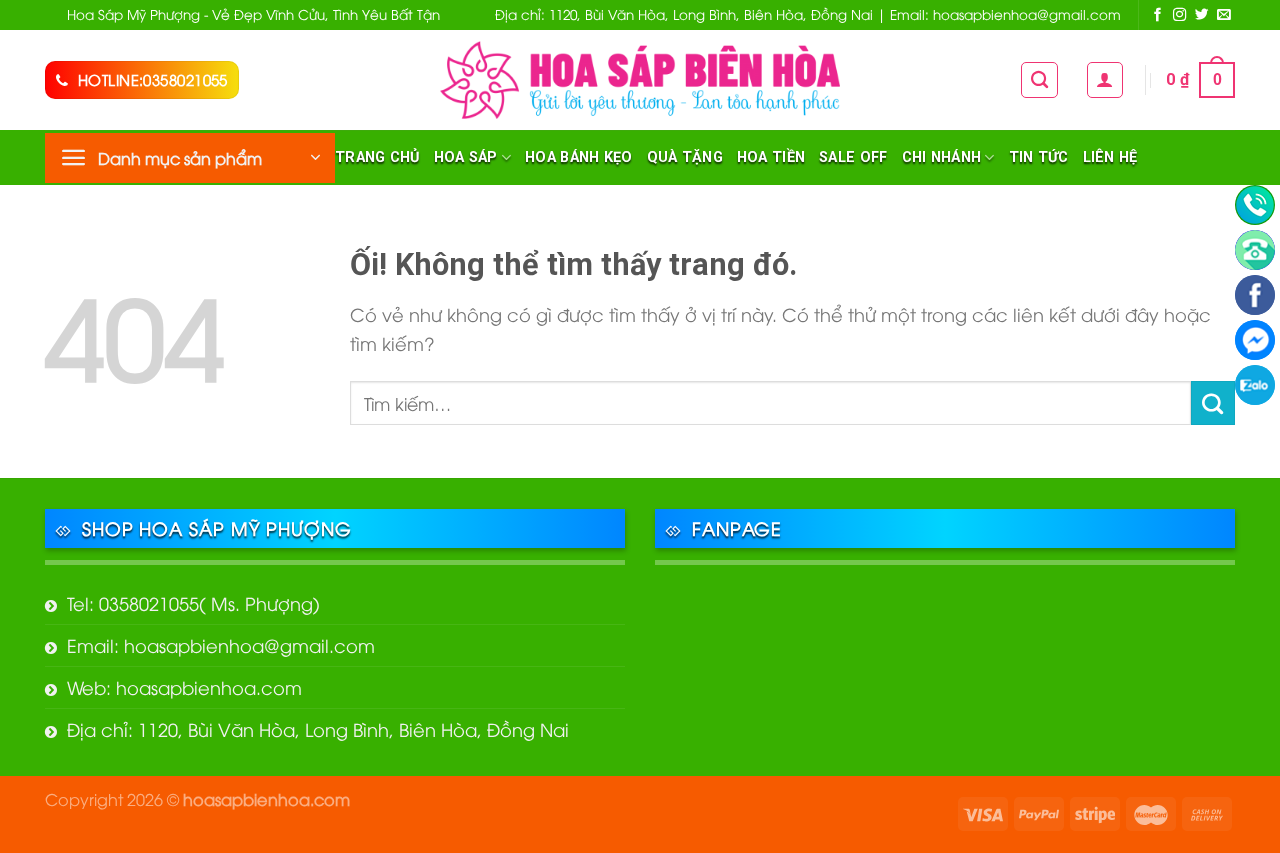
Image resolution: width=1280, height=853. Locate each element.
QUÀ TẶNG (685, 157)
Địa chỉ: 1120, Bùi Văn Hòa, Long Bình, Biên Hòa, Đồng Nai (318, 728)
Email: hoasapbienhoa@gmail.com (221, 644)
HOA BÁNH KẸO (578, 157)
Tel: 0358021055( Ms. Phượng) (193, 602)
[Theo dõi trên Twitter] (1202, 15)
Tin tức (1039, 157)
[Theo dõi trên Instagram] (1180, 15)
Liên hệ (1110, 157)
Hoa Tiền (771, 157)
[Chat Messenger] (1255, 340)
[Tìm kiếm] (1039, 80)
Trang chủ (377, 157)
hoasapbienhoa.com (266, 798)
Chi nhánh (942, 157)
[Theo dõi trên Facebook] (1158, 15)
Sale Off (853, 157)
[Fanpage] (1255, 295)
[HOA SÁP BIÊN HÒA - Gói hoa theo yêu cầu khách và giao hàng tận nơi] (640, 79)
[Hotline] (1255, 205)
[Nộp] (1213, 403)
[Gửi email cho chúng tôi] (1224, 15)
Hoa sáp (466, 157)
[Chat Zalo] (1255, 385)
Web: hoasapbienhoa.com (184, 686)
